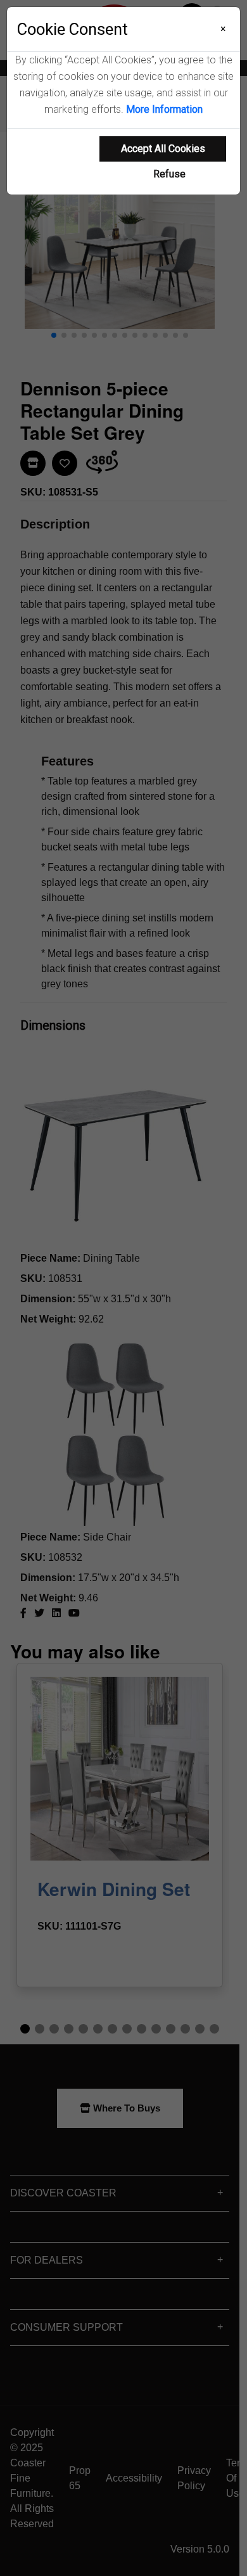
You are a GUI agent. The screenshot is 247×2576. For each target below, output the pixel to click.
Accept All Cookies (163, 149)
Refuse (169, 174)
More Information (164, 109)
